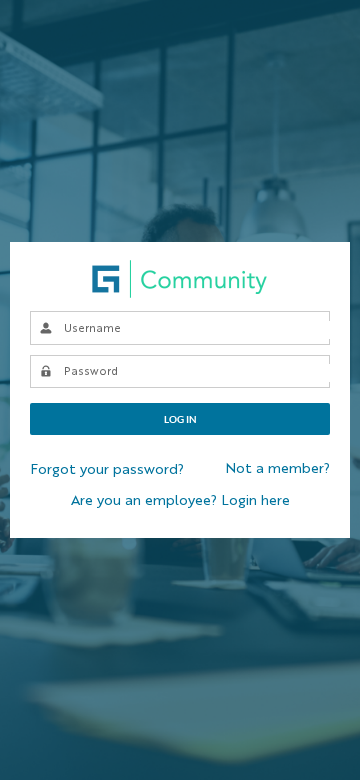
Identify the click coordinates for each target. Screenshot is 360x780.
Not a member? (277, 469)
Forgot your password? (107, 470)
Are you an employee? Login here (180, 501)
